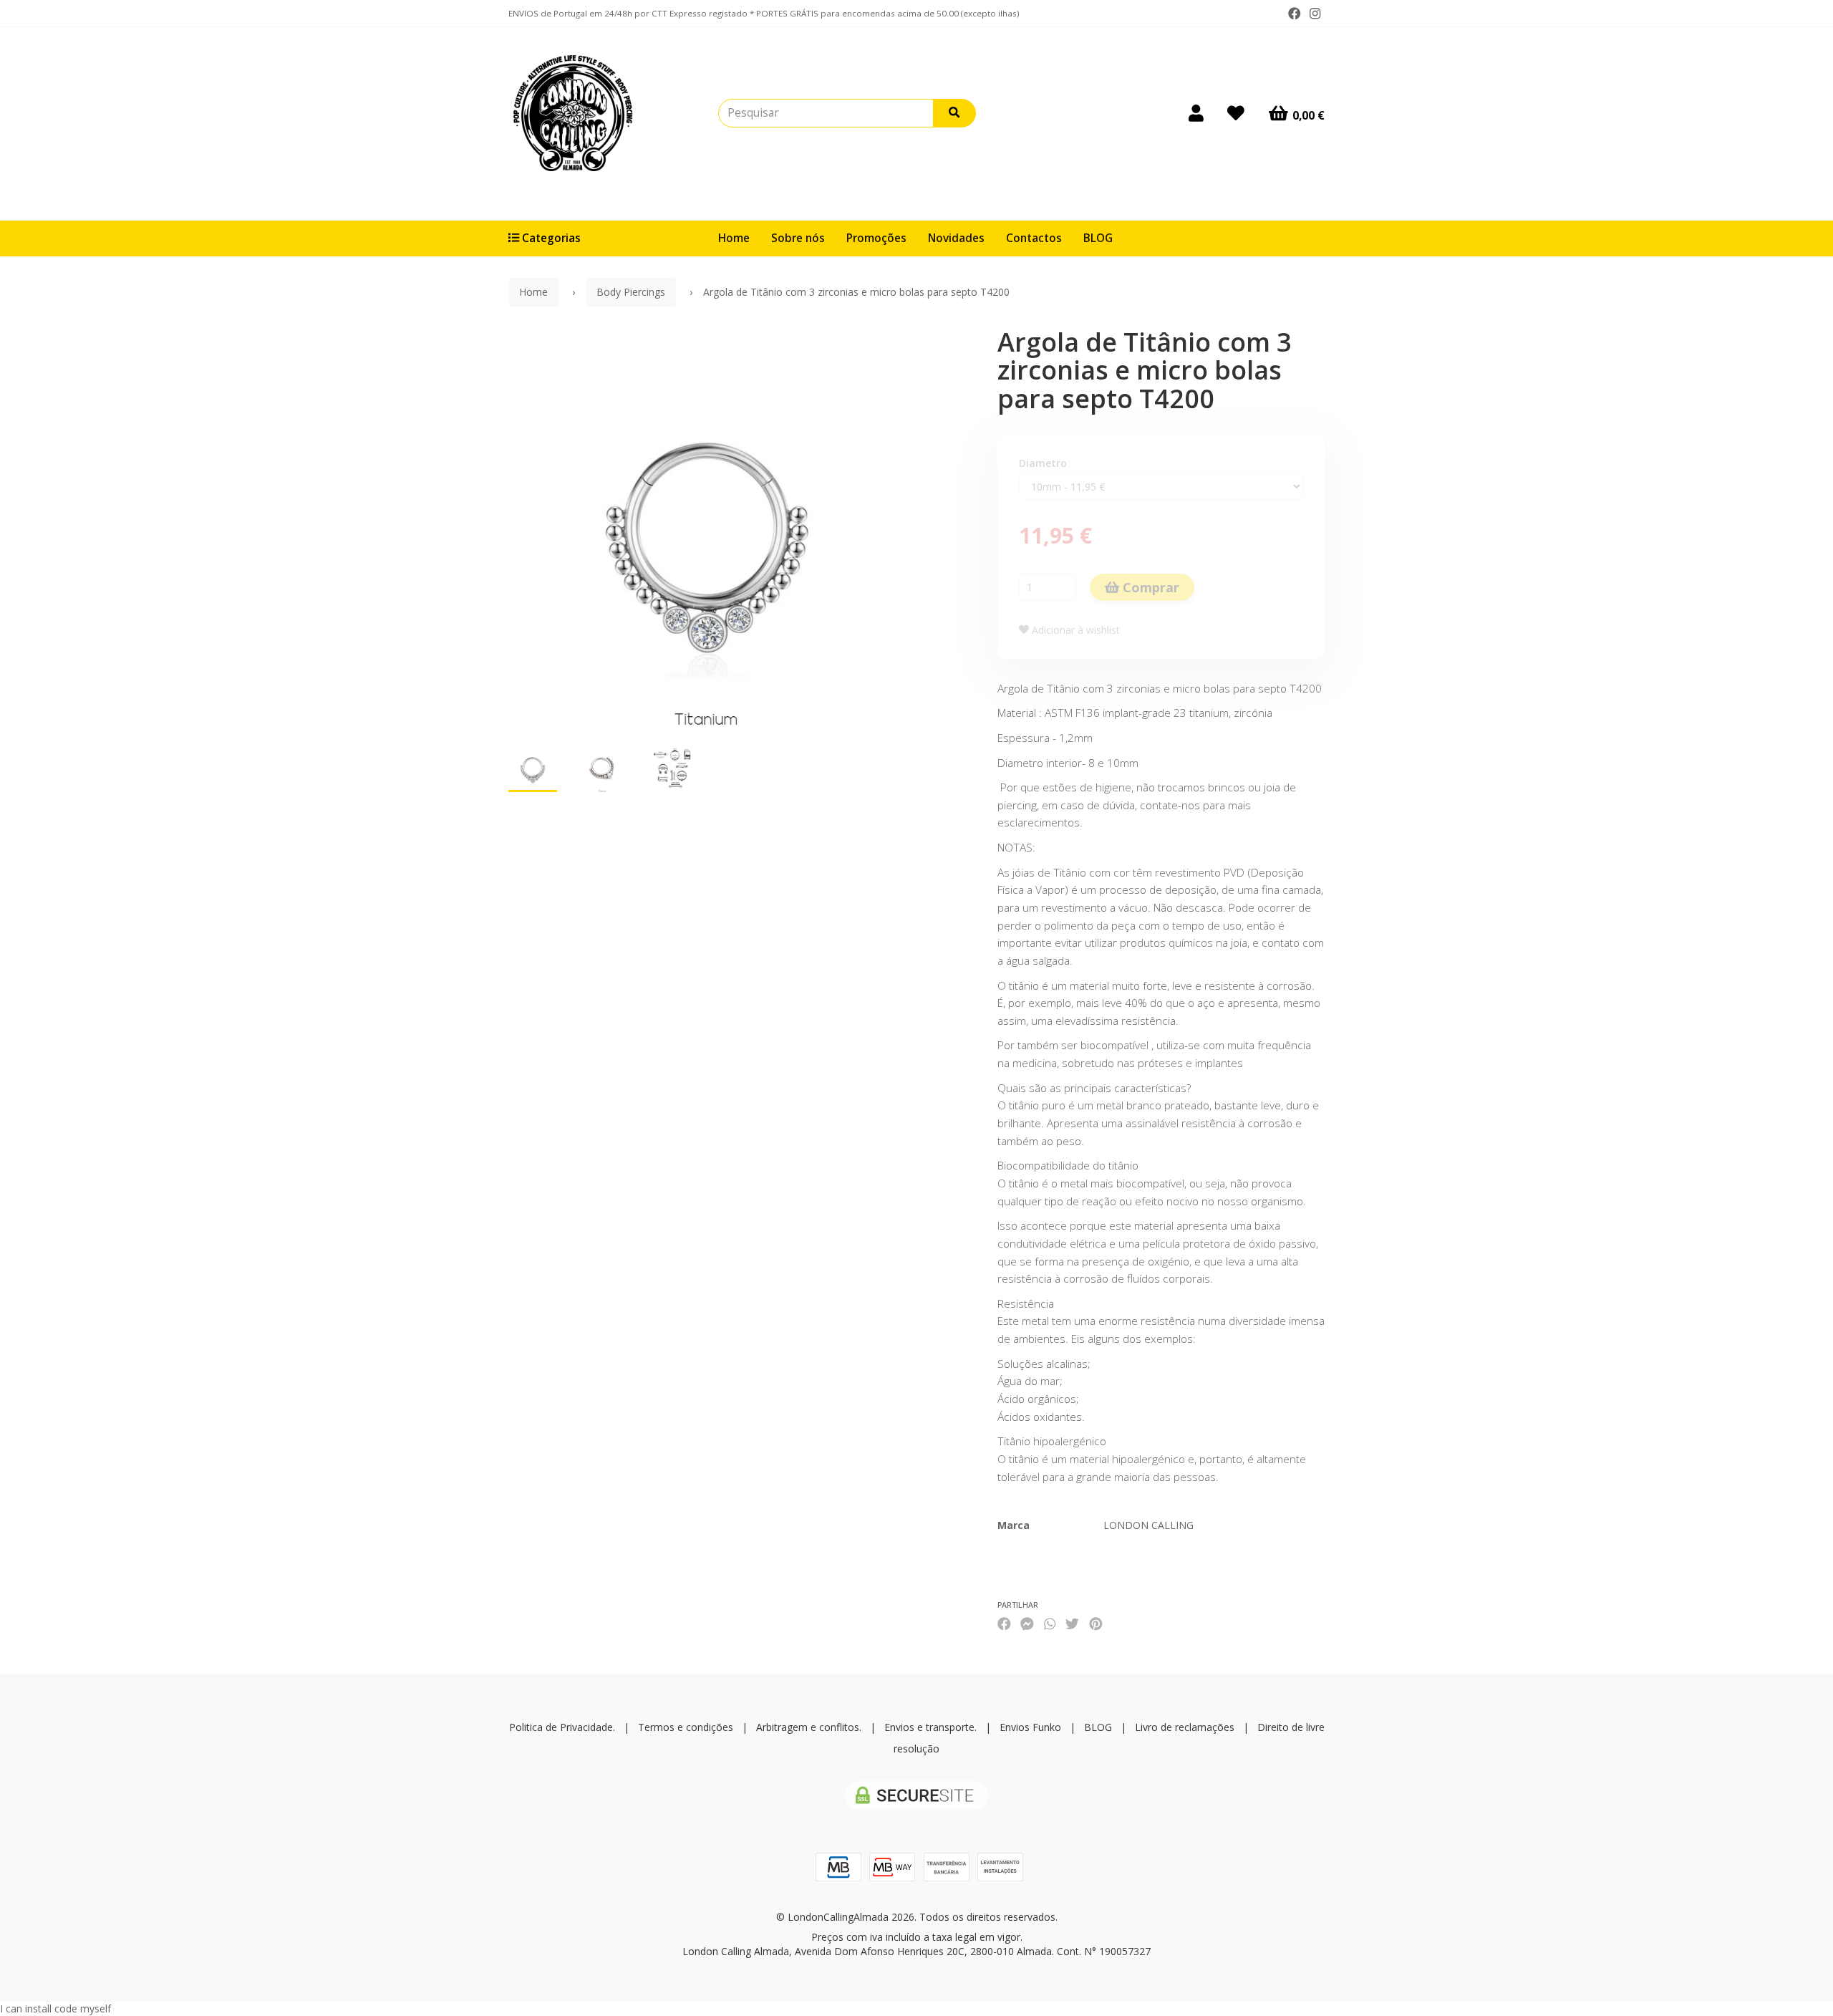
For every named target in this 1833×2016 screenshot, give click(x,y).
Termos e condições (686, 1727)
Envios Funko (1030, 1727)
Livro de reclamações (1185, 1727)
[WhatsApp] (1050, 1623)
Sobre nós (798, 238)
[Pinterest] (1096, 1623)
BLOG (1098, 238)
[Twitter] (1072, 1623)
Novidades (956, 238)
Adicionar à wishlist (1074, 630)
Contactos (1034, 238)
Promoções (876, 238)
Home (734, 238)
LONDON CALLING (1148, 1525)
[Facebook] (1295, 14)
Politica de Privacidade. (562, 1727)
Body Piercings (631, 292)
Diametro (1043, 463)
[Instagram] (1315, 14)
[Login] (1196, 113)
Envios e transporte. (930, 1727)
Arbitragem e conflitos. (809, 1727)
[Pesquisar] (954, 113)
